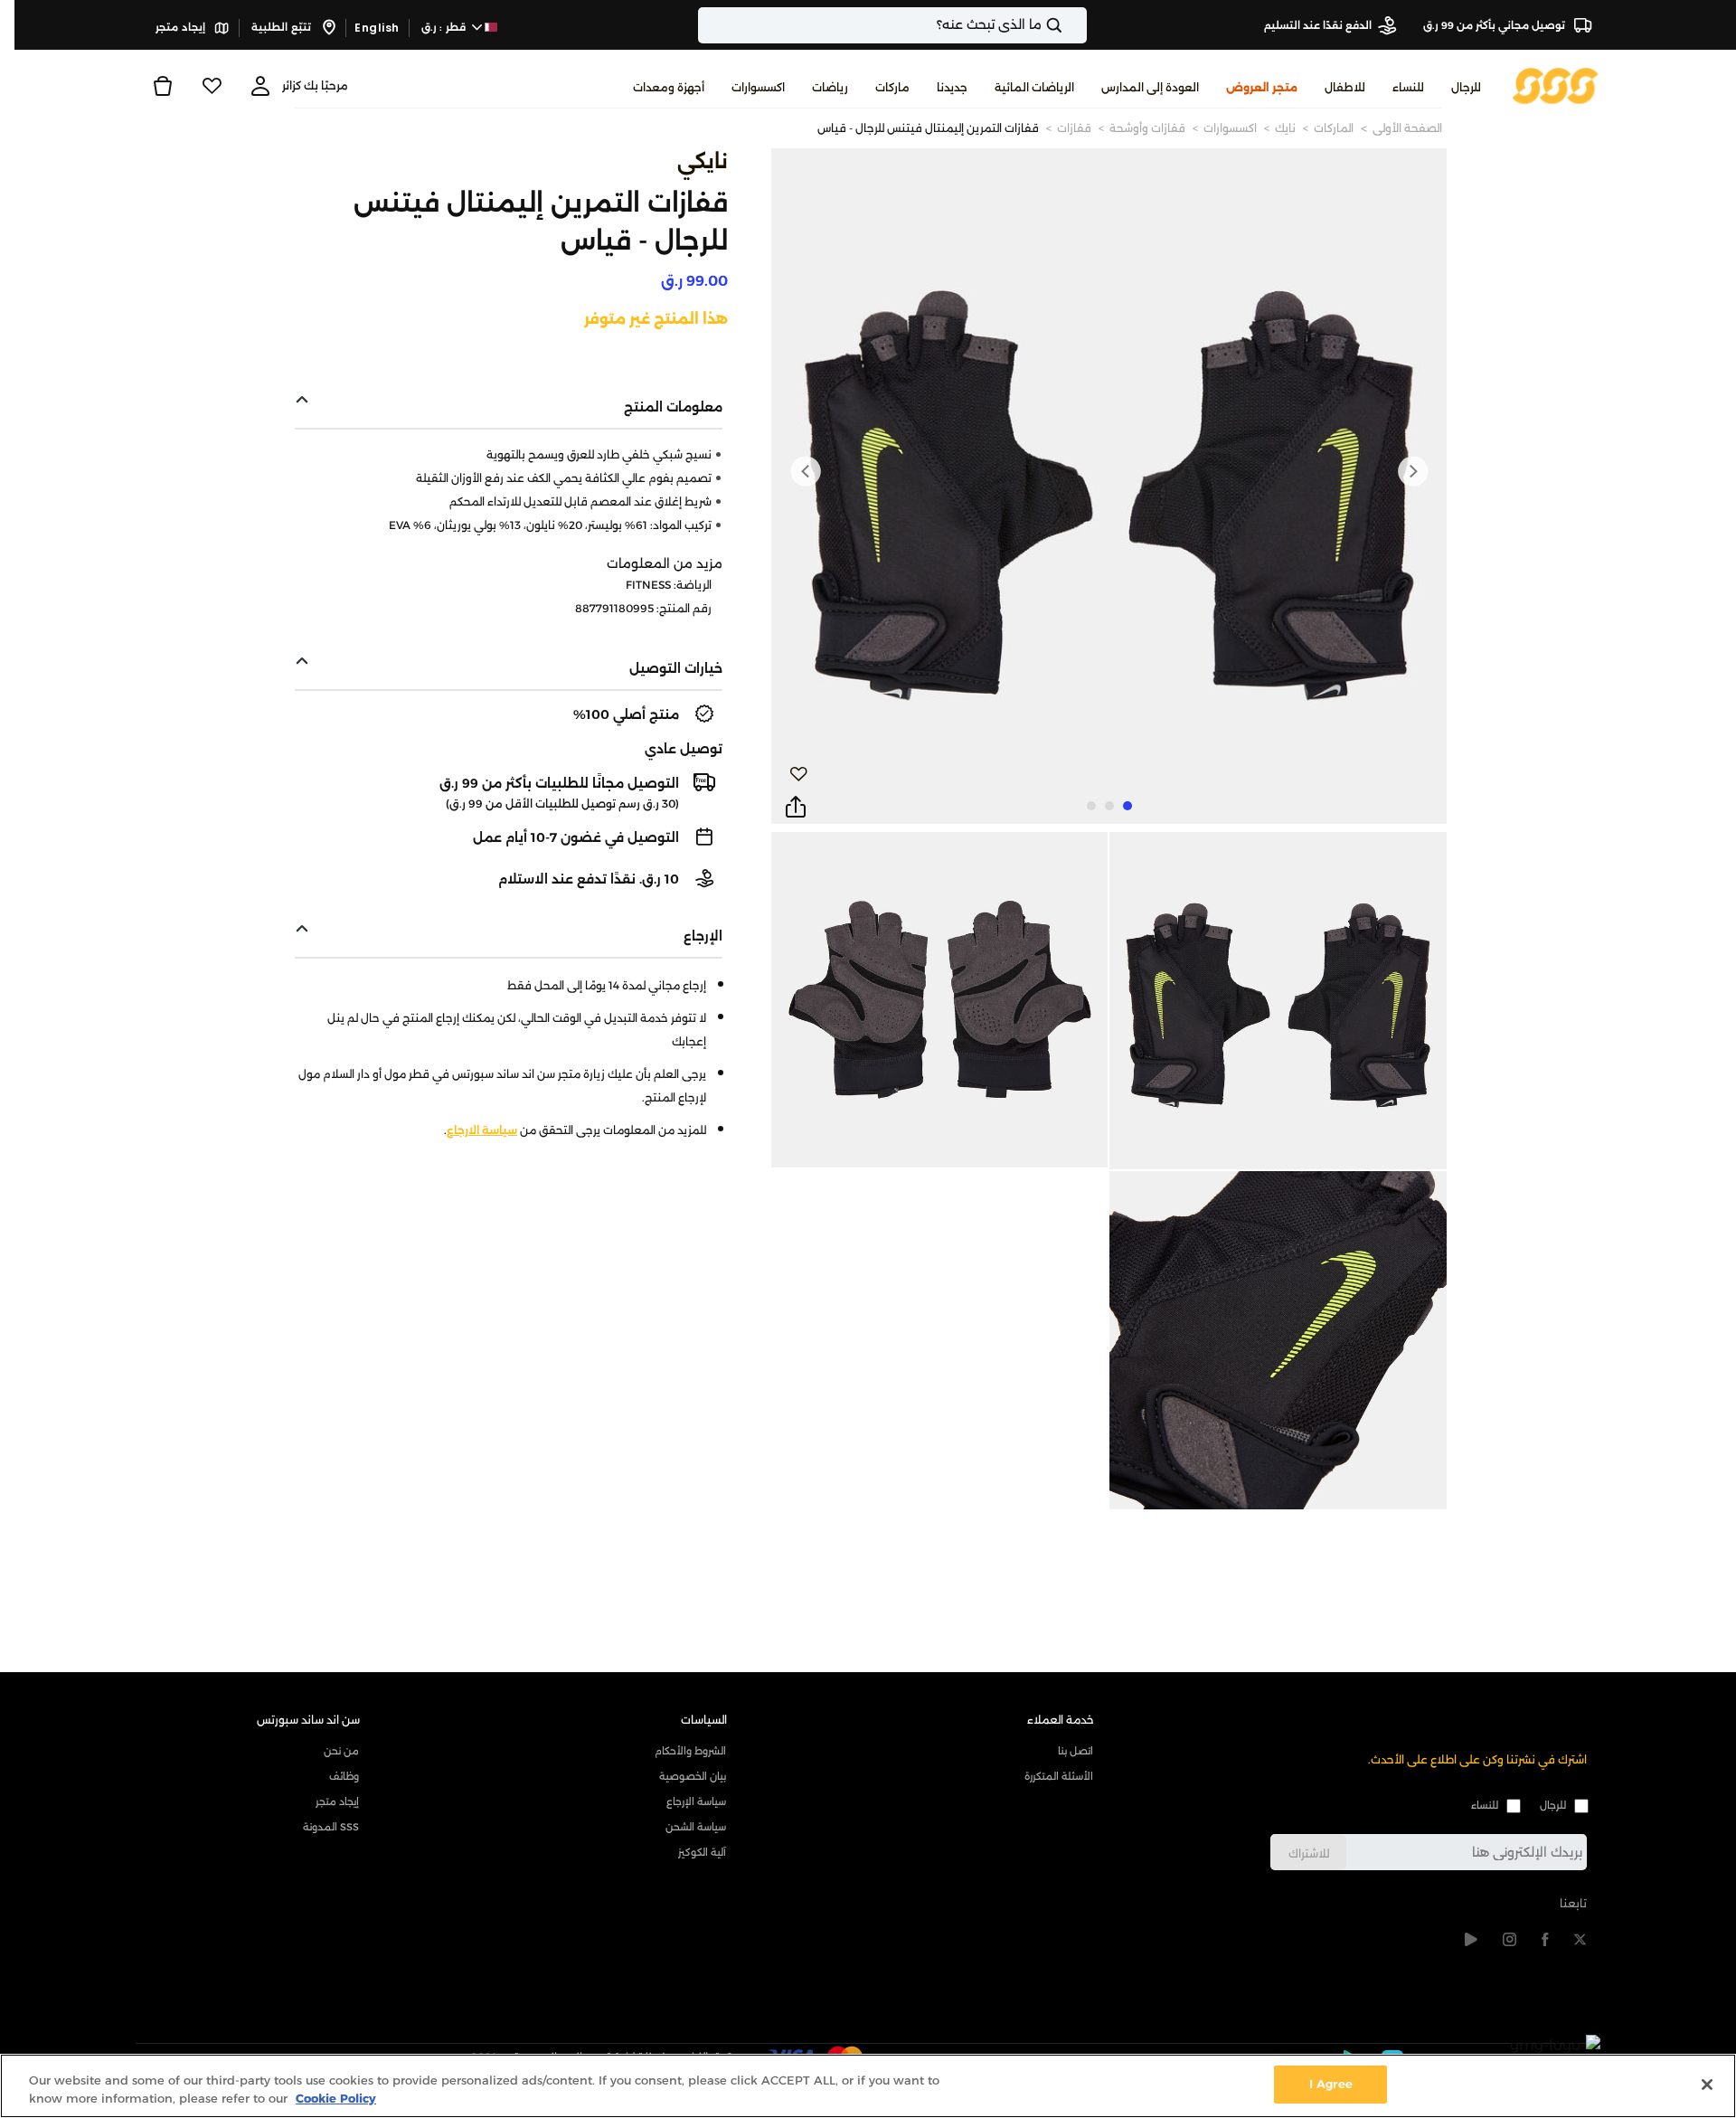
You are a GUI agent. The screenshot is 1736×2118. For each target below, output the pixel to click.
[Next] (806, 471)
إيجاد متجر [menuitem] (337, 1801)
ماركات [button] (892, 87)
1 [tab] (1127, 806)
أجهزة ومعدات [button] (669, 87)
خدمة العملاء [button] (1061, 1720)
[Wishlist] (212, 86)
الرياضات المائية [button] (1034, 87)
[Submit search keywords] (1070, 25)
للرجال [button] (1466, 87)
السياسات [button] (704, 1720)
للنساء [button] (1408, 87)
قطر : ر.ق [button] (445, 27)
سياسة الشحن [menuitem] (696, 1827)
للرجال (1553, 1805)
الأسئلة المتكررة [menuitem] (1059, 1776)
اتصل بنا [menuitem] (1076, 1751)
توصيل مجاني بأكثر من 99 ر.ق (1495, 25)
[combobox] (892, 25)
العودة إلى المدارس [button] (1150, 87)
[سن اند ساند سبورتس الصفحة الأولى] (1556, 85)
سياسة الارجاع (482, 1130)
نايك (1285, 128)
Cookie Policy (336, 2098)
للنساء (1485, 1805)
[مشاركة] (796, 808)
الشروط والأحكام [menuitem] (690, 1751)
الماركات (1334, 128)
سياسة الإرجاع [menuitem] (696, 1801)
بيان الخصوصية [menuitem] (693, 1776)
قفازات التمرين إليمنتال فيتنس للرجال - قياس (928, 128)
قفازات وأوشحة (1147, 128)
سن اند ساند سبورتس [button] (308, 1720)
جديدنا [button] (952, 87)
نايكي (703, 161)
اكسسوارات (1230, 128)
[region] (868, 2086)
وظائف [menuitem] (344, 1776)
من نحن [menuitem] (341, 1751)
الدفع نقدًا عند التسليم (1318, 25)
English (377, 28)
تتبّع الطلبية (283, 27)
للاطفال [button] (1345, 87)
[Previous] (1412, 471)
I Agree (1331, 2084)
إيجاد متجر (182, 27)
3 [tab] (1091, 806)
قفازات (1074, 128)
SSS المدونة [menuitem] (331, 1827)
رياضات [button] (830, 87)
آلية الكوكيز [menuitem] (702, 1852)
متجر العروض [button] (1262, 87)
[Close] (1707, 2085)
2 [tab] (1109, 806)
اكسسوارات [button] (758, 87)
